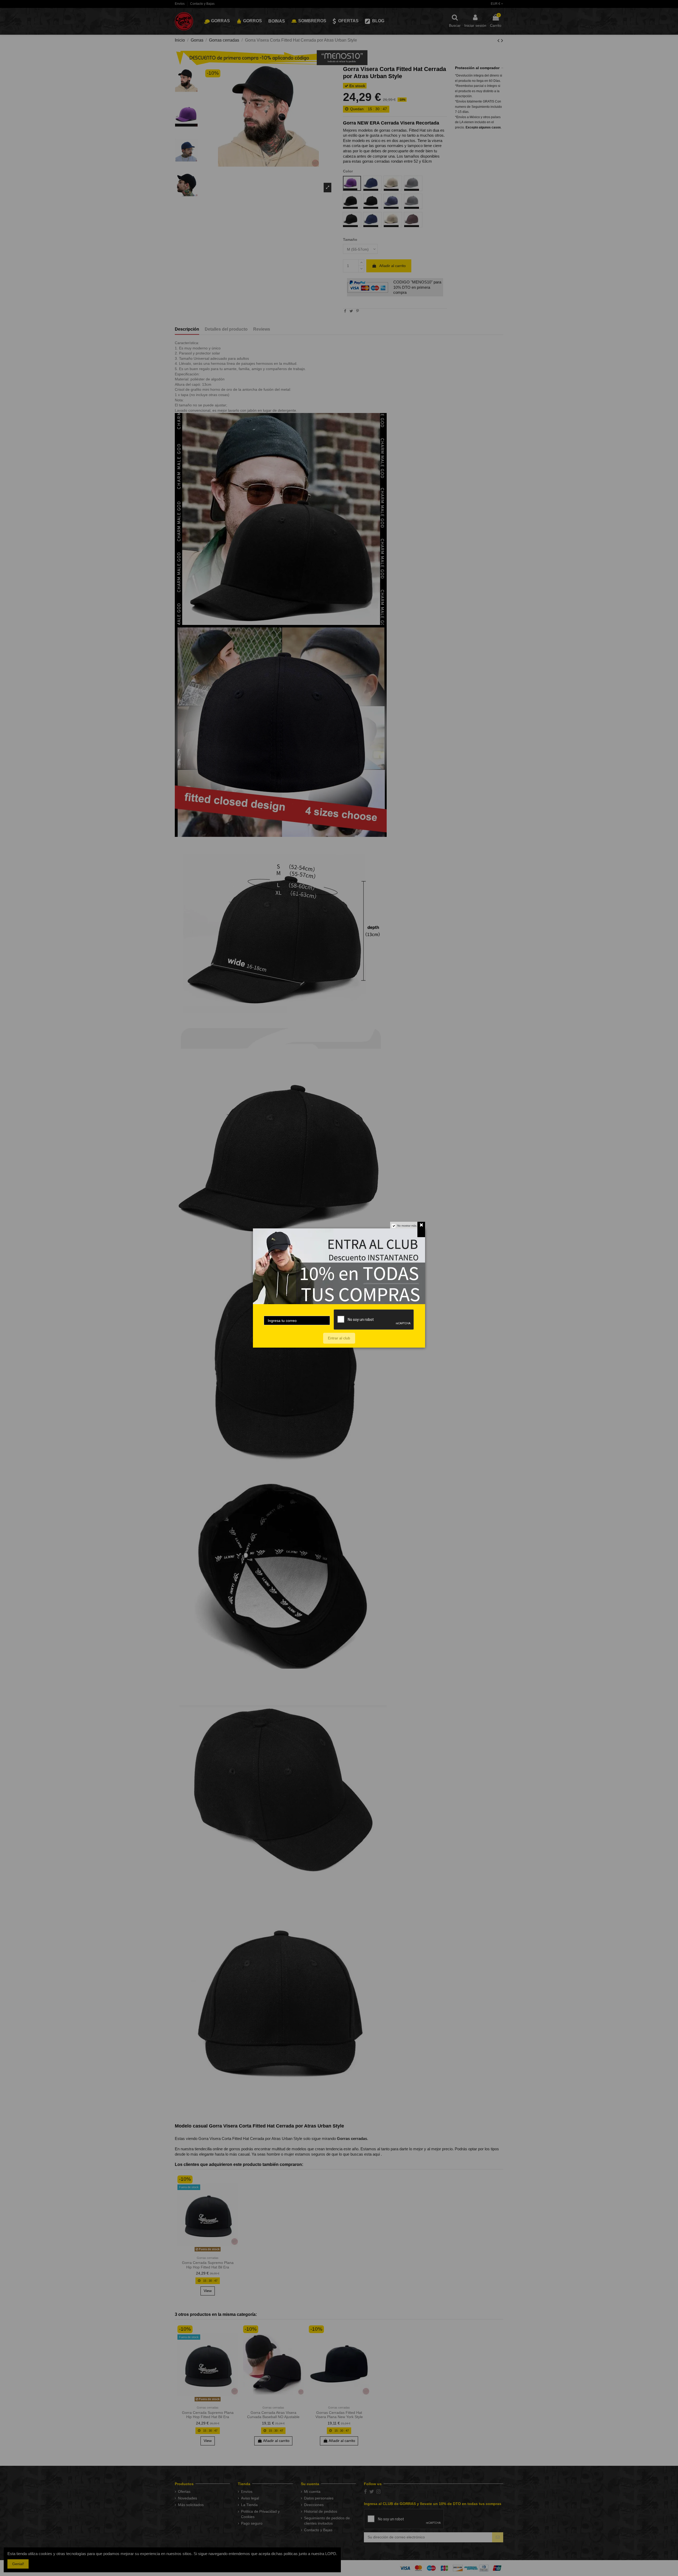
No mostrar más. (407, 1226)
